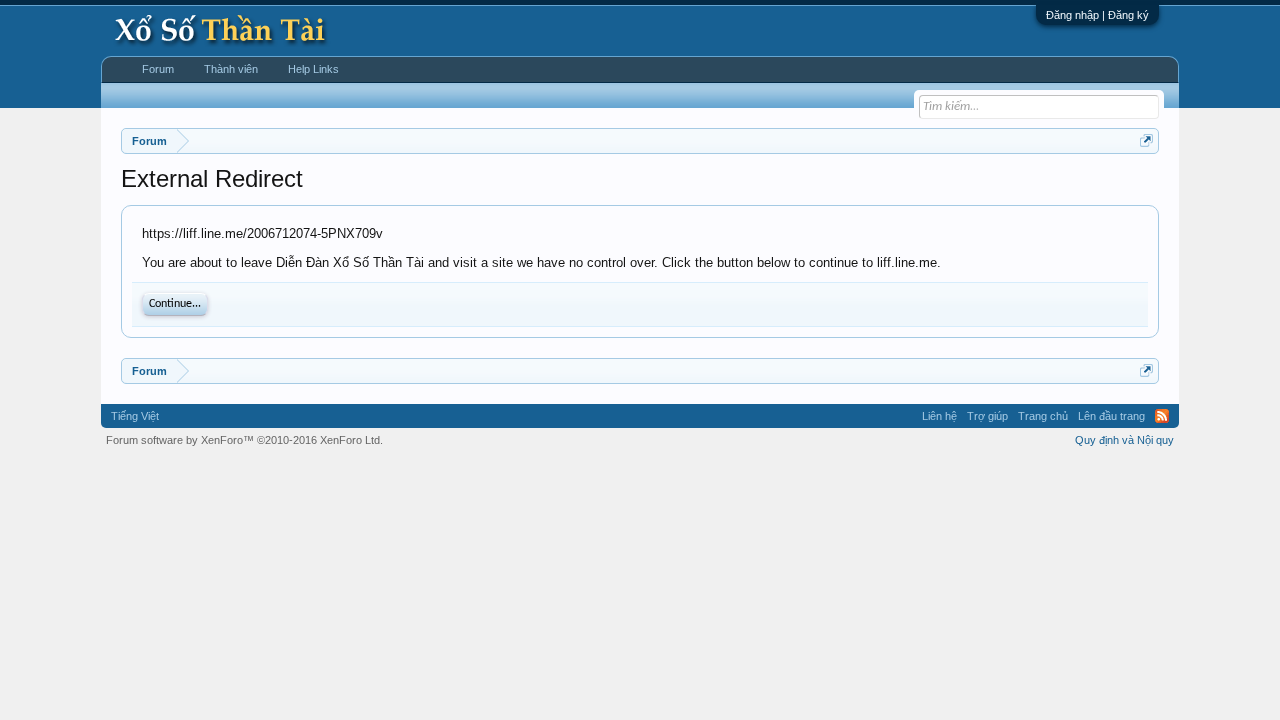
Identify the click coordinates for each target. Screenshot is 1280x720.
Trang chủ (1043, 416)
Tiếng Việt (135, 416)
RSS (1162, 416)
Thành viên (231, 69)
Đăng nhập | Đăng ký (1097, 15)
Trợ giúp (987, 416)
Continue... (175, 304)
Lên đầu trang (1111, 416)
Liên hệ (939, 416)
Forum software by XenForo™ (244, 440)
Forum (158, 69)
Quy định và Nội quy (1124, 440)
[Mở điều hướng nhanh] (1146, 140)
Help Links (313, 69)
